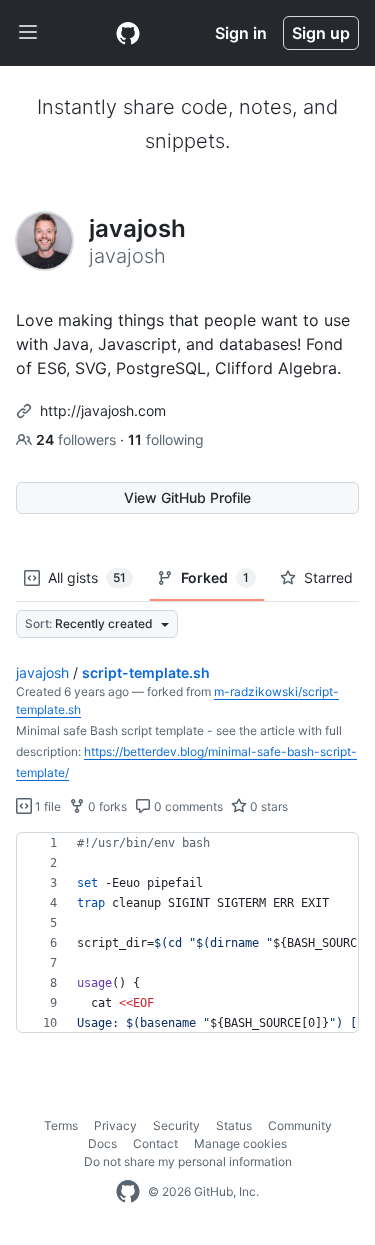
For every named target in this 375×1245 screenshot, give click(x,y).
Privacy (115, 1125)
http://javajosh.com (103, 410)
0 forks (106, 806)
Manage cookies (240, 1143)
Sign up (321, 33)
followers (78, 439)
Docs (102, 1143)
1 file (46, 806)
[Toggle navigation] (28, 33)
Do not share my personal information (188, 1161)
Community (300, 1125)
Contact (155, 1143)
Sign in (241, 33)
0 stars (267, 806)
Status (234, 1125)
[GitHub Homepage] (128, 1192)
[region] (187, 933)
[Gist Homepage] (128, 33)
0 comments (187, 806)
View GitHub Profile (187, 497)
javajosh (42, 672)
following (166, 439)
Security (176, 1125)
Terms (61, 1125)
